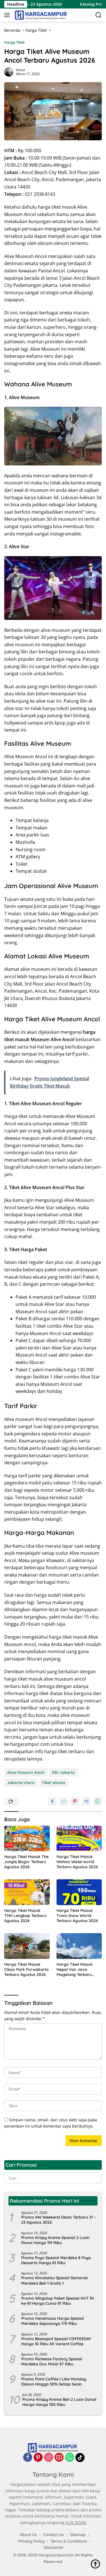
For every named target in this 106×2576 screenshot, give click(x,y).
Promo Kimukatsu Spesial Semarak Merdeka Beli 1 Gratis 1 (55, 2280)
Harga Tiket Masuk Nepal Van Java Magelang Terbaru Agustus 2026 (75, 1970)
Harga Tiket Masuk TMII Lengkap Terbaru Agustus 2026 (25, 1916)
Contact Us (54, 2535)
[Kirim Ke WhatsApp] (98, 1801)
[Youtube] (59, 2458)
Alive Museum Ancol (26, 1772)
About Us (28, 2535)
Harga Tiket (14, 42)
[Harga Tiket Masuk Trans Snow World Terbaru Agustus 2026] (79, 1892)
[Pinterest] (38, 2458)
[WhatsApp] (70, 2458)
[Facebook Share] (52, 1801)
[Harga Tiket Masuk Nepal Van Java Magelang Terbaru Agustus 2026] (79, 1946)
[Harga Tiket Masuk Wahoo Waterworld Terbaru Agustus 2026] (79, 1838)
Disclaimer (54, 2547)
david (20, 70)
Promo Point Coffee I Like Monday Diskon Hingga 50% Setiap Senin (54, 2382)
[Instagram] (49, 2458)
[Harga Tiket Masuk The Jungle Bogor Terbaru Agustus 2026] (27, 1838)
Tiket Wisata (54, 1783)
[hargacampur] (40, 15)
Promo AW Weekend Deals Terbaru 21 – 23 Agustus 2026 (59, 2220)
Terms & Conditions (69, 2541)
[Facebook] (28, 2458)
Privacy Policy (31, 2541)
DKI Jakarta (63, 1772)
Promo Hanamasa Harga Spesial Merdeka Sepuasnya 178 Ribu (53, 2321)
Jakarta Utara (21, 1783)
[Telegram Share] (86, 1801)
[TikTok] (80, 2458)
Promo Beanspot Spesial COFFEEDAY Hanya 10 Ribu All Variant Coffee (56, 2341)
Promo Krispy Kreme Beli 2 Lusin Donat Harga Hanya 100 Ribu (59, 2402)
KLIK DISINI (76, 2523)
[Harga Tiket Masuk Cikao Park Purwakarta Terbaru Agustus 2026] (27, 1946)
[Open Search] (99, 15)
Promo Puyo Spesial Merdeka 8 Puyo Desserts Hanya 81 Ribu (56, 2260)
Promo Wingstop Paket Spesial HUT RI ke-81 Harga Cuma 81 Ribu (58, 2301)
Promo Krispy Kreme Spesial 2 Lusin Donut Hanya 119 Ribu (55, 2240)
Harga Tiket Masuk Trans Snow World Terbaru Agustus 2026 (77, 1916)
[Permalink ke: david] (9, 72)
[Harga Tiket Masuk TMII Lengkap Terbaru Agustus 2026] (27, 1892)
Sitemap (78, 2535)
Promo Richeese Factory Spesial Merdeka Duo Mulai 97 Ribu (52, 2361)
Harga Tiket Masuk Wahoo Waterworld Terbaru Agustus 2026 (77, 1862)
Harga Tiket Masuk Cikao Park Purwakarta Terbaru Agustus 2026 (26, 1969)
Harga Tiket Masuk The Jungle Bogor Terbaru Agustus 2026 (26, 1862)
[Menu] (8, 15)
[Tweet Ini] (64, 1801)
